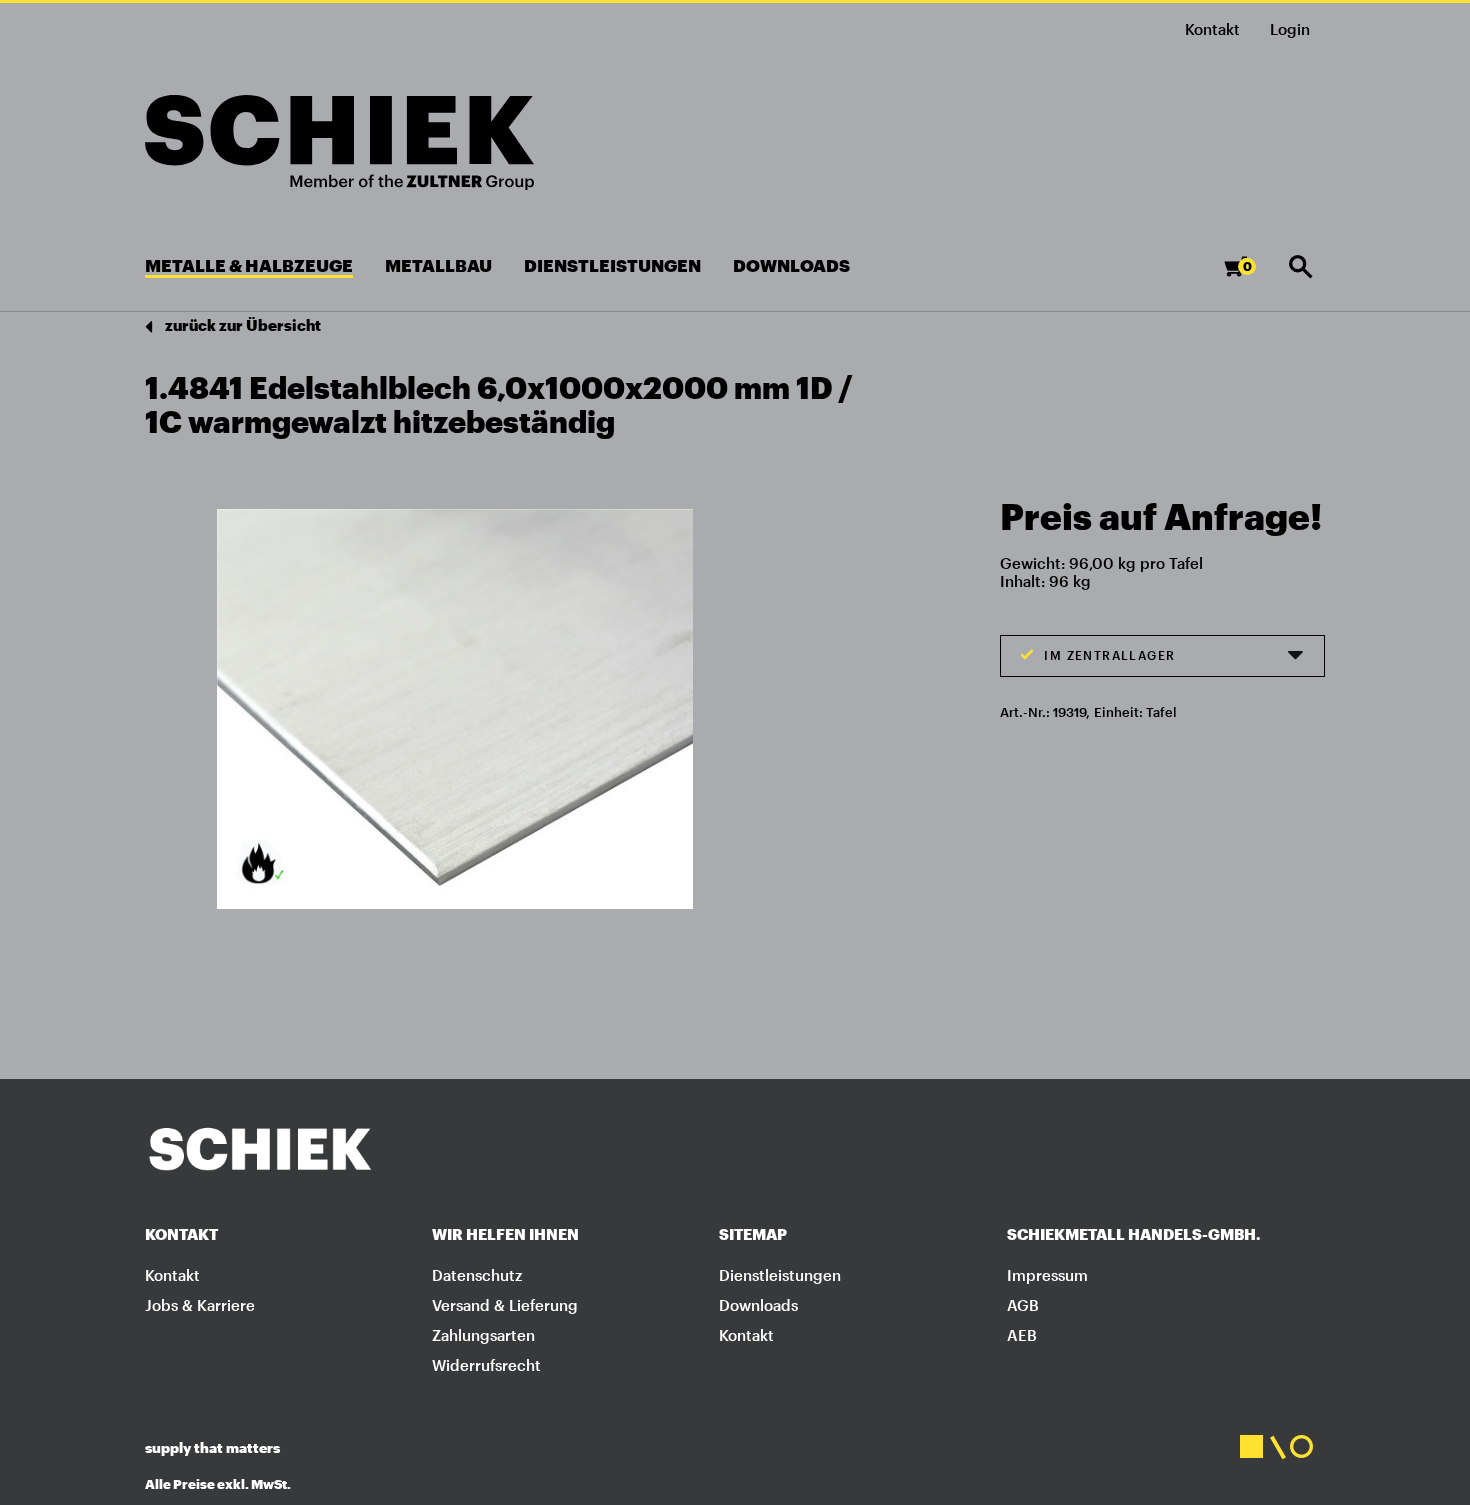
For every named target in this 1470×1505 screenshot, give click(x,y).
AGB (1023, 1305)
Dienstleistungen (780, 1275)
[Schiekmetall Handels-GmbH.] (339, 142)
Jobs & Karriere (200, 1305)
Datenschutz (477, 1275)
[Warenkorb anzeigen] (1251, 275)
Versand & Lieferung (505, 1305)
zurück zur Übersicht (241, 325)
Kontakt (1212, 29)
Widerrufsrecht (486, 1365)
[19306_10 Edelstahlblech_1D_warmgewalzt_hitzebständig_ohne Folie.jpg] (455, 707)
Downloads (758, 1305)
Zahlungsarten (483, 1335)
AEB (1022, 1335)
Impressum (1047, 1275)
